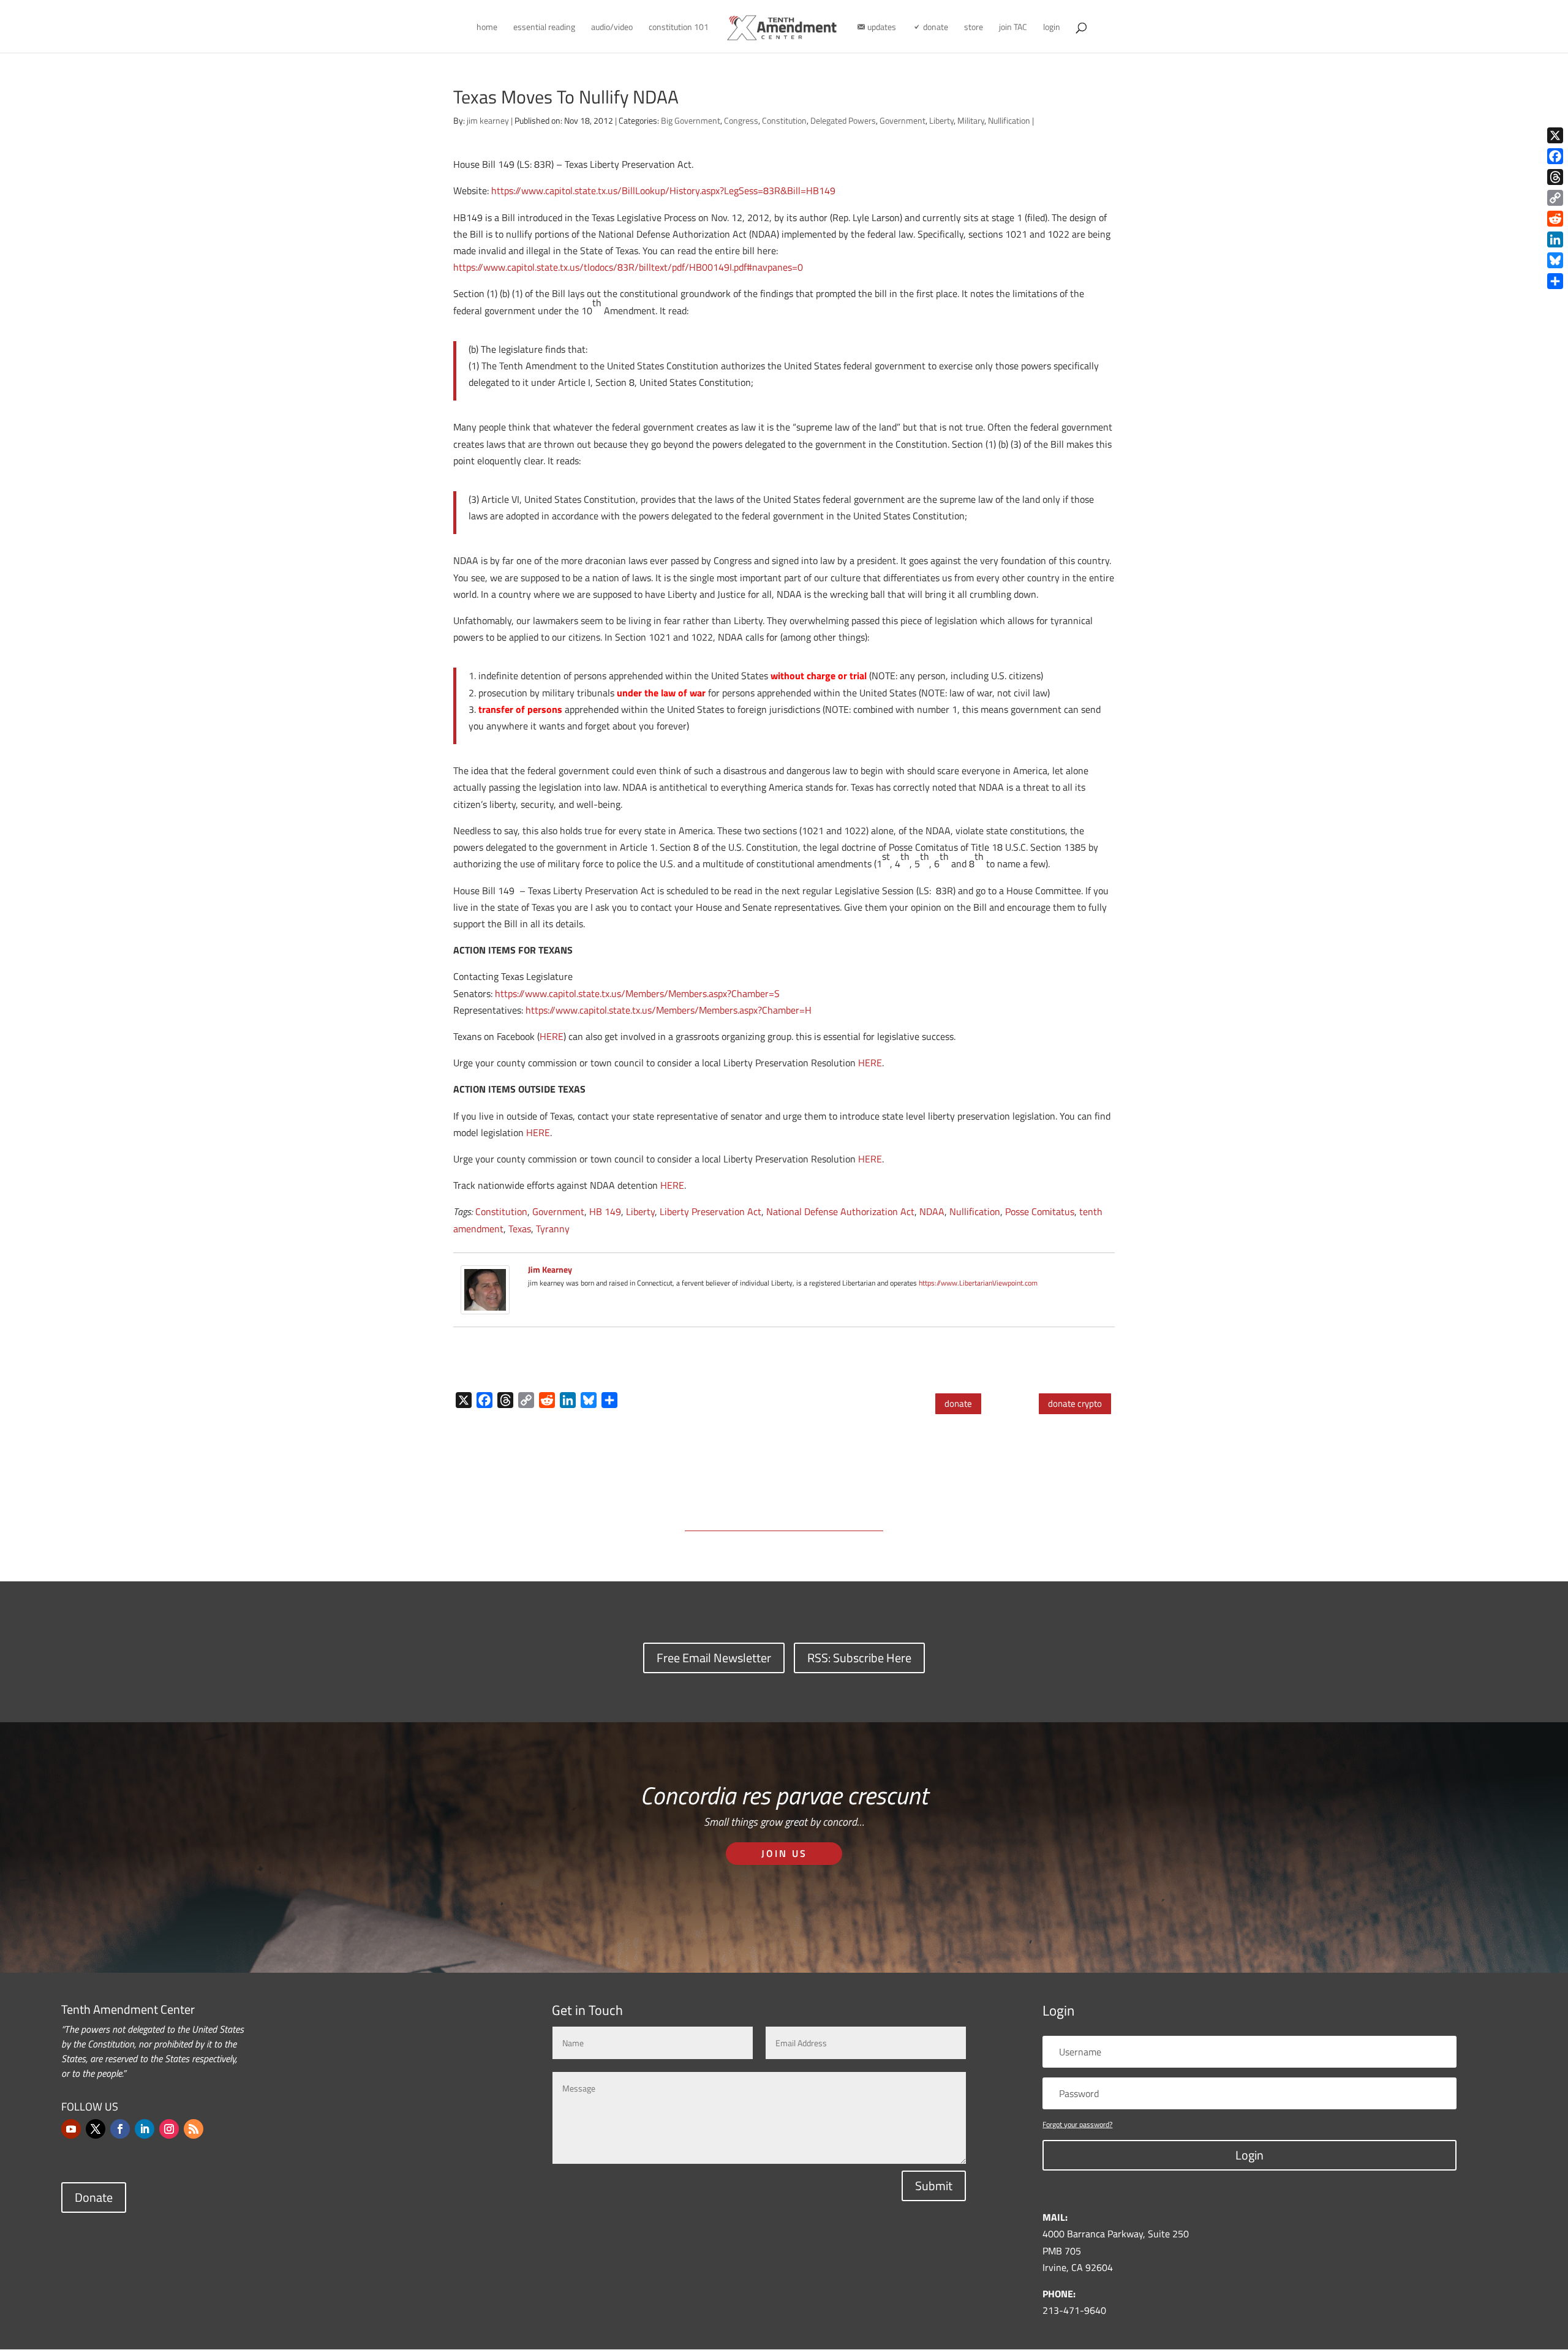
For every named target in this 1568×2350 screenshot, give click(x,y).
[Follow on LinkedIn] (145, 2129)
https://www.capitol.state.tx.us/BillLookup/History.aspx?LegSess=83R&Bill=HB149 (663, 190)
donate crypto (1075, 1403)
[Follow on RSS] (194, 2129)
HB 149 (605, 1211)
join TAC (1013, 28)
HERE (552, 1036)
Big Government (691, 120)
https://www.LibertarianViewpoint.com (978, 1283)
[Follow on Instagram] (169, 2129)
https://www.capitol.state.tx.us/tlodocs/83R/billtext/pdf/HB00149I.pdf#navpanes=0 (628, 267)
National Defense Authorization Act (840, 1211)
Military (971, 120)
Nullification (1009, 120)
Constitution (784, 120)
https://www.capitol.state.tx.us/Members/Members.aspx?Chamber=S (637, 993)
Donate (94, 2197)
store (974, 28)
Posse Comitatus (1040, 1211)
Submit (934, 2186)
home (487, 28)
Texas (520, 1229)
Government (903, 120)
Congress (741, 120)
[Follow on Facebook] (120, 2129)
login (1052, 28)
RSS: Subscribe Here (859, 1658)
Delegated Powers (843, 120)
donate (958, 1403)
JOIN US (784, 1853)
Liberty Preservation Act (710, 1211)
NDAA (932, 1211)
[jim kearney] (485, 1306)
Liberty (941, 120)
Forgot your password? (1077, 2124)
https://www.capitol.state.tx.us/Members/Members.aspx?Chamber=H (669, 1010)
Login (1249, 2155)
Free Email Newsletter (714, 1658)
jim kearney (488, 120)
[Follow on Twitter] (96, 2129)
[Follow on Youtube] (71, 2129)
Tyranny (553, 1229)
